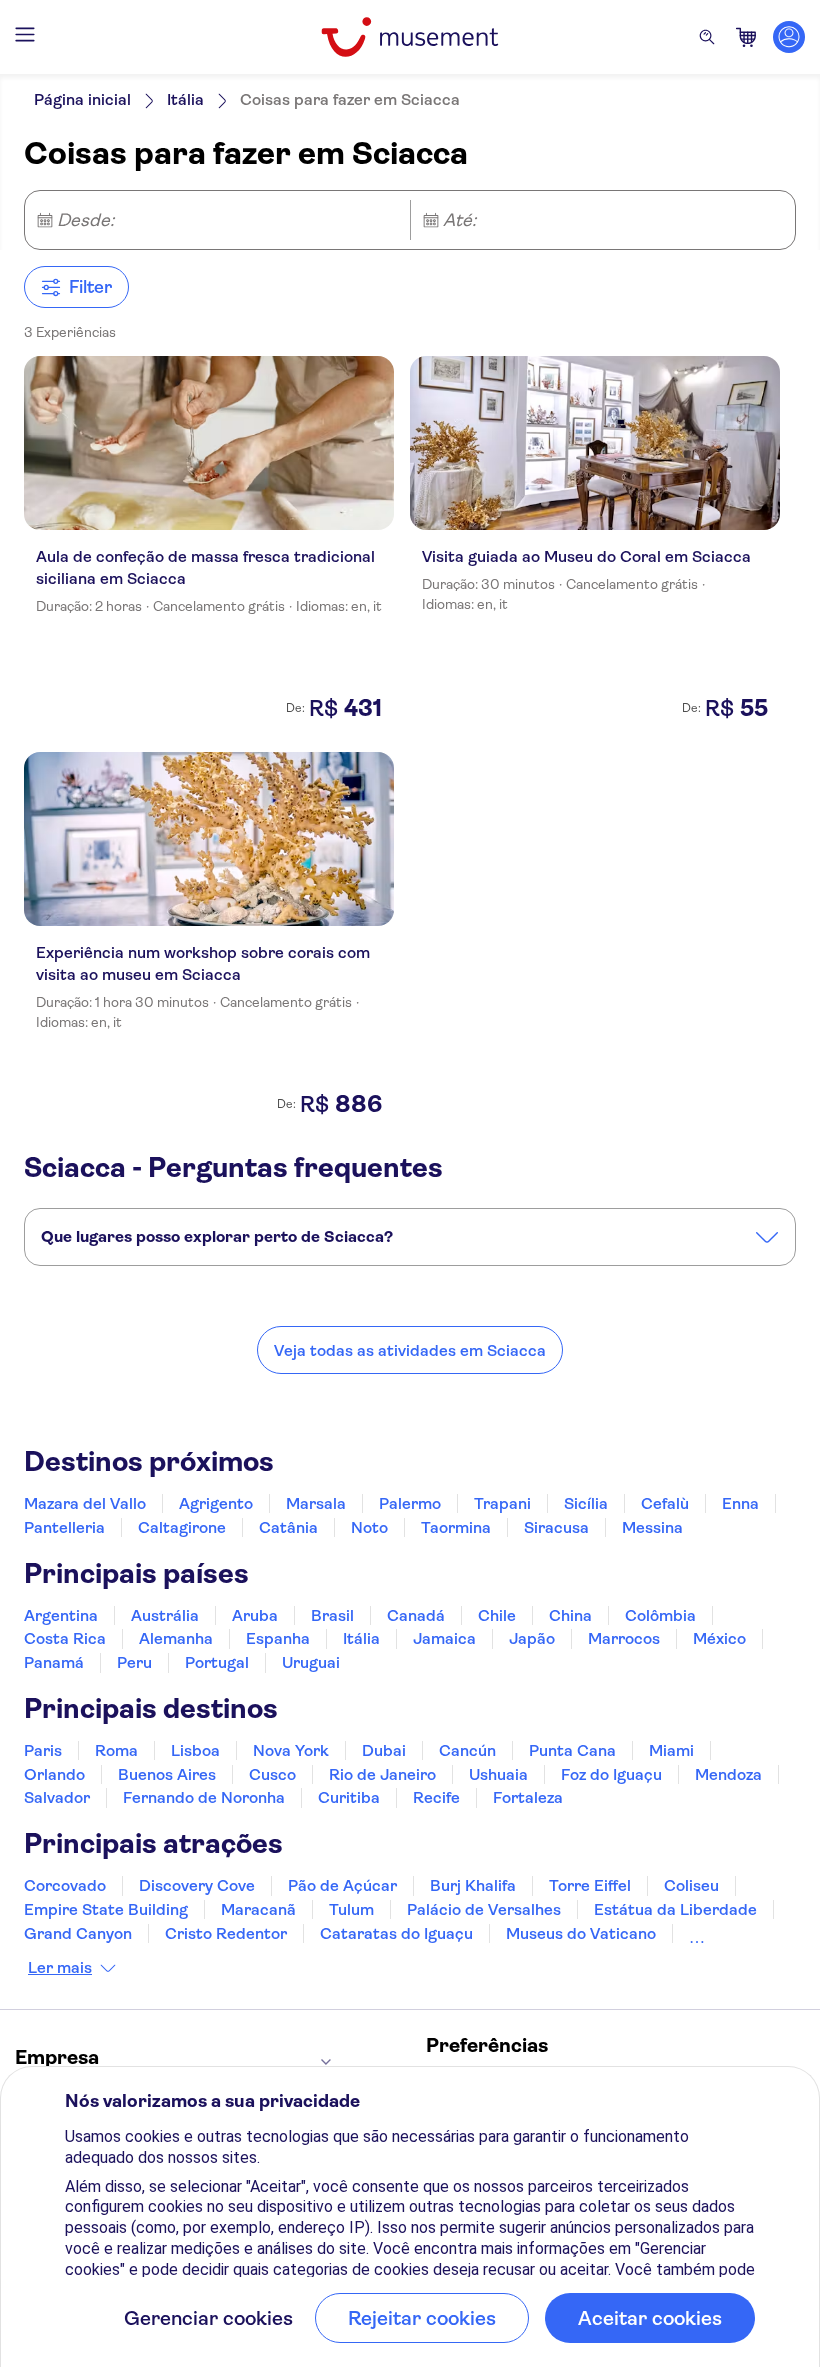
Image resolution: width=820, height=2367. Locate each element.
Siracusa (556, 1527)
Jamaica (444, 1638)
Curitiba (349, 1797)
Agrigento (216, 1503)
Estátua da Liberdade (675, 1909)
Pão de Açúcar (342, 1885)
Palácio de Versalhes (484, 1909)
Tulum (351, 1909)
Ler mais (60, 1968)
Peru (134, 1662)
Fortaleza (528, 1797)
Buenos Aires (167, 1774)
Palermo (410, 1503)
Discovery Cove (197, 1885)
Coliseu (691, 1885)
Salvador (57, 1797)
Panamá (54, 1662)
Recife (436, 1797)
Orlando (54, 1774)
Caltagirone (182, 1527)
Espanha (278, 1638)
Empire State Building (106, 1909)
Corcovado (65, 1885)
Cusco (272, 1774)
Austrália (165, 1615)
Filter (90, 287)
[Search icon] (707, 37)
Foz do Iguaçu (611, 1774)
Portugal (217, 1662)
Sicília (586, 1503)
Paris (43, 1750)
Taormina (456, 1527)
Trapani (502, 1503)
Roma (116, 1750)
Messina (652, 1527)
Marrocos (624, 1638)
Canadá (416, 1615)
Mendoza (728, 1774)
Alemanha (176, 1638)
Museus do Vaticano (581, 1933)
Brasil (332, 1615)
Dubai (384, 1750)
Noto (369, 1527)
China (570, 1615)
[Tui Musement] (409, 37)
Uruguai (311, 1662)
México (719, 1638)
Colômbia (660, 1615)
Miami (671, 1750)
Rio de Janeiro (382, 1774)
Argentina (61, 1615)
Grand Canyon (78, 1933)
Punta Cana (572, 1750)
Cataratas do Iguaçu (396, 1933)
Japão (532, 1638)
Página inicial (82, 99)
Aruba (255, 1615)
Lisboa (195, 1750)
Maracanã (258, 1909)
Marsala (316, 1503)
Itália (185, 99)
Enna (740, 1503)
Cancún (467, 1750)
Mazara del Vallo (85, 1503)
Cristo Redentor (226, 1933)
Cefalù (665, 1503)
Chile (497, 1615)
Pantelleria (64, 1527)
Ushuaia (498, 1774)
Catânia (288, 1527)
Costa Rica (65, 1638)
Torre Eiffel (590, 1885)
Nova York (291, 1750)
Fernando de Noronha (204, 1797)
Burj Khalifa (473, 1885)
